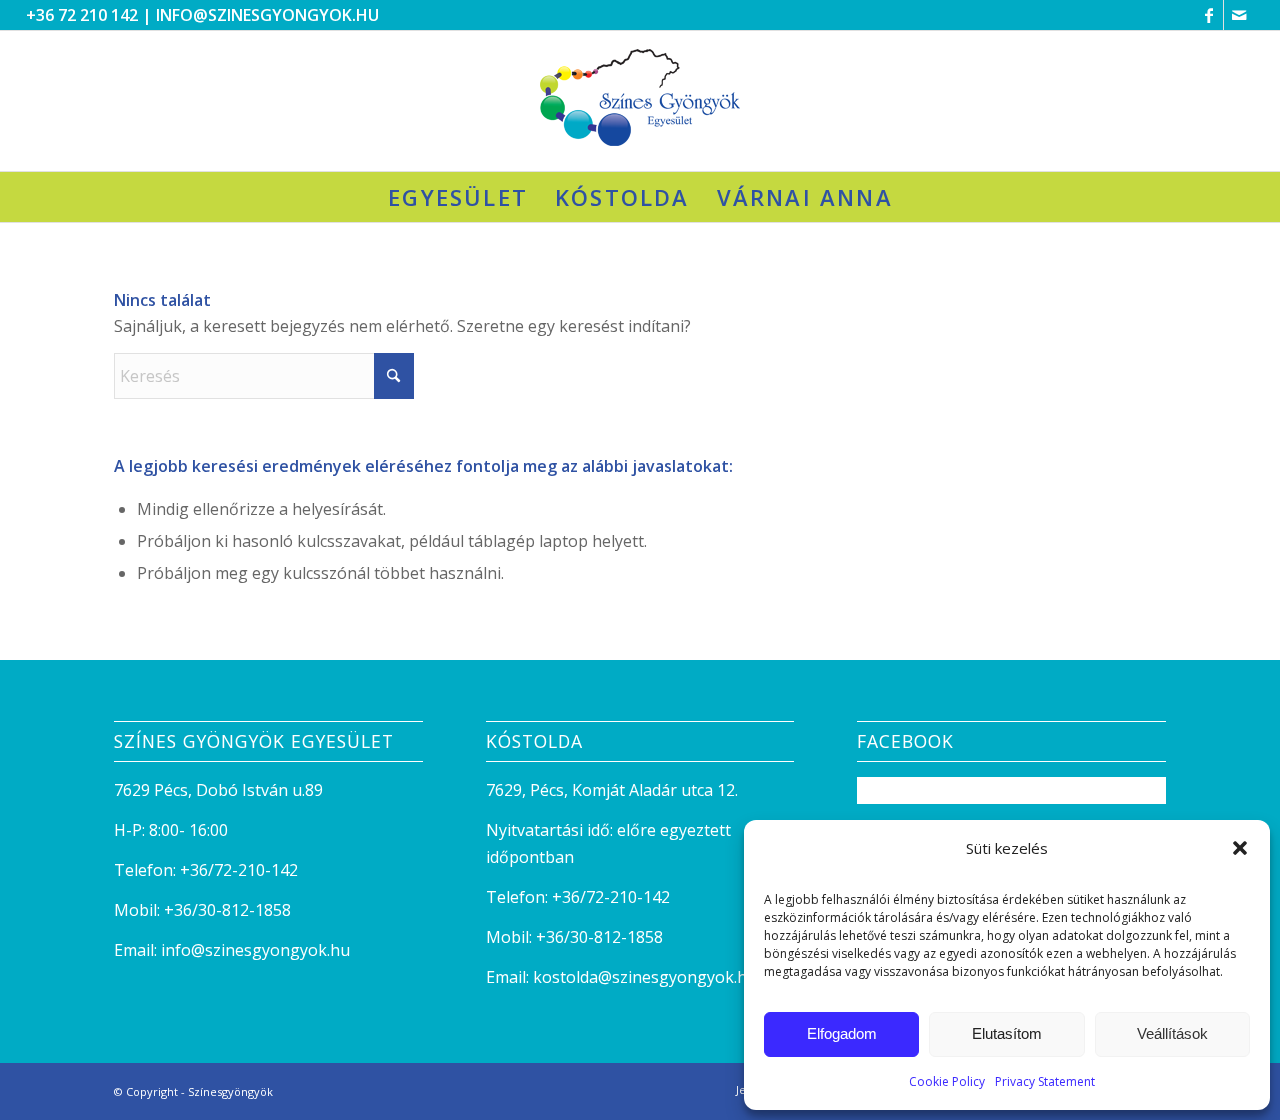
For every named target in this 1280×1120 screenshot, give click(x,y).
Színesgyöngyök (230, 1091)
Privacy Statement (1045, 1081)
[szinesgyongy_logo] (640, 101)
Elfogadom (842, 1033)
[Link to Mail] (1239, 15)
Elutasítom (1007, 1033)
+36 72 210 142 (82, 15)
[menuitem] (457, 197)
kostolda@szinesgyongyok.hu (645, 977)
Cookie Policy (947, 1081)
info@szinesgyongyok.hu (267, 15)
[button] (1240, 848)
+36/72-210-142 (239, 870)
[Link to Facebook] (1208, 15)
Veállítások (1172, 1033)
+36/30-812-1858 (227, 910)
